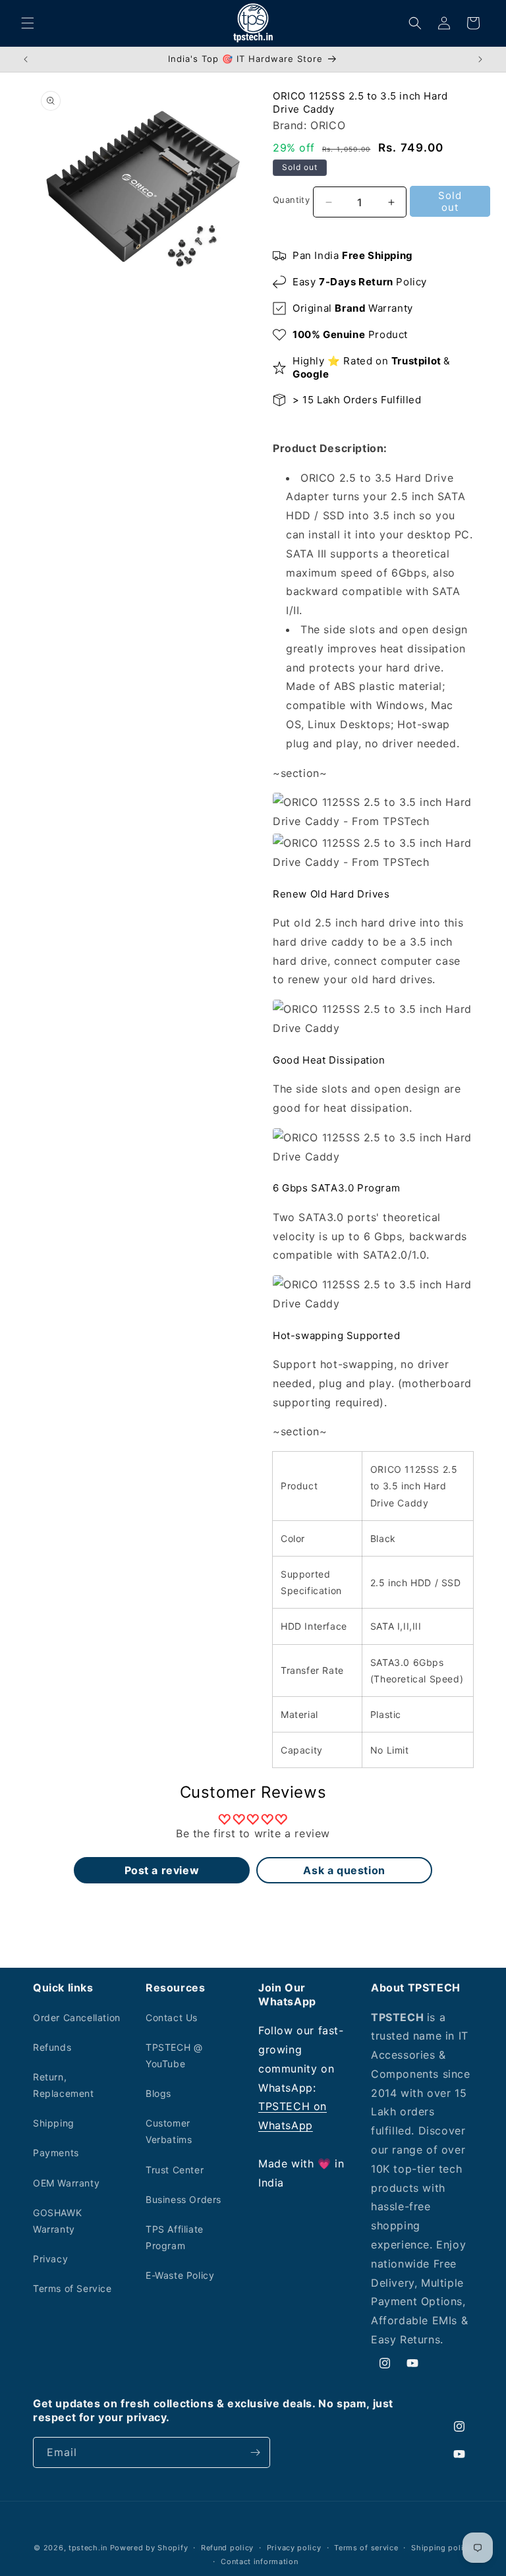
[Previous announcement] (26, 59)
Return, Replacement (64, 2085)
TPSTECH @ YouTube (174, 2055)
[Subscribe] (255, 2452)
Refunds (52, 2047)
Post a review (162, 1870)
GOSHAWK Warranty (57, 2221)
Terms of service (366, 2548)
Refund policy (227, 2548)
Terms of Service (72, 2288)
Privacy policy (294, 2548)
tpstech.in (88, 2548)
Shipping (54, 2123)
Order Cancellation (77, 2018)
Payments (56, 2153)
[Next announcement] (480, 59)
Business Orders (183, 2199)
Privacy (50, 2259)
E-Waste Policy (180, 2275)
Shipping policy (442, 2548)
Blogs (158, 2093)
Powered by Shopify (149, 2548)
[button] (28, 23)
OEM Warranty (66, 2183)
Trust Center (175, 2170)
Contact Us (172, 2018)
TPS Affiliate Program (175, 2237)
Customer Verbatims (169, 2131)
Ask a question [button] (344, 1870)
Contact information (259, 2562)
